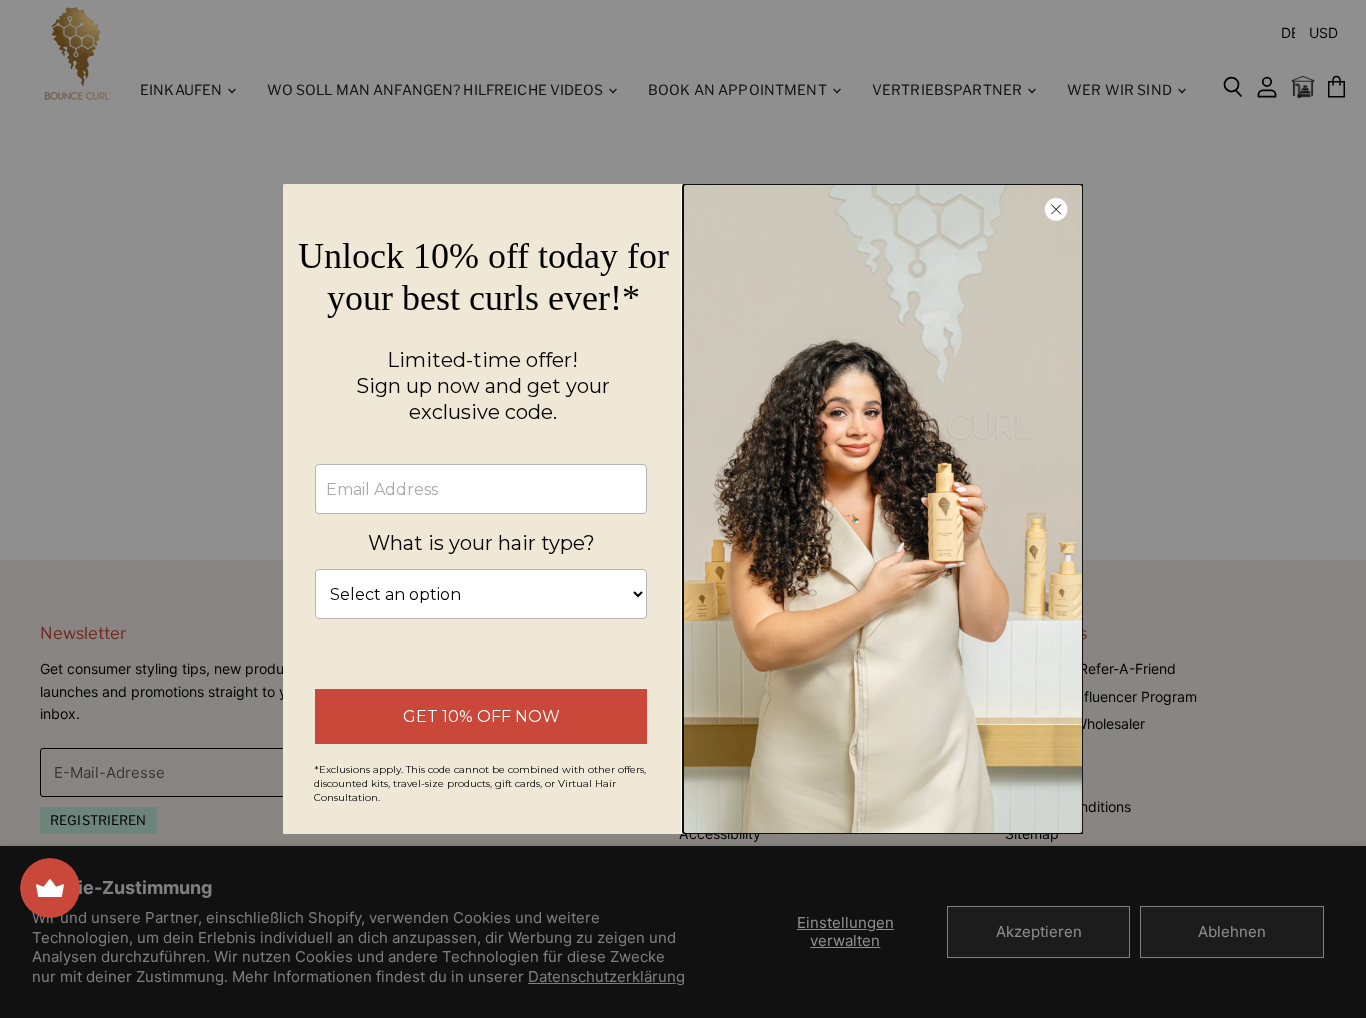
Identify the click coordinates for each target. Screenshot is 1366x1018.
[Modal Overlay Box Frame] (683, 509)
